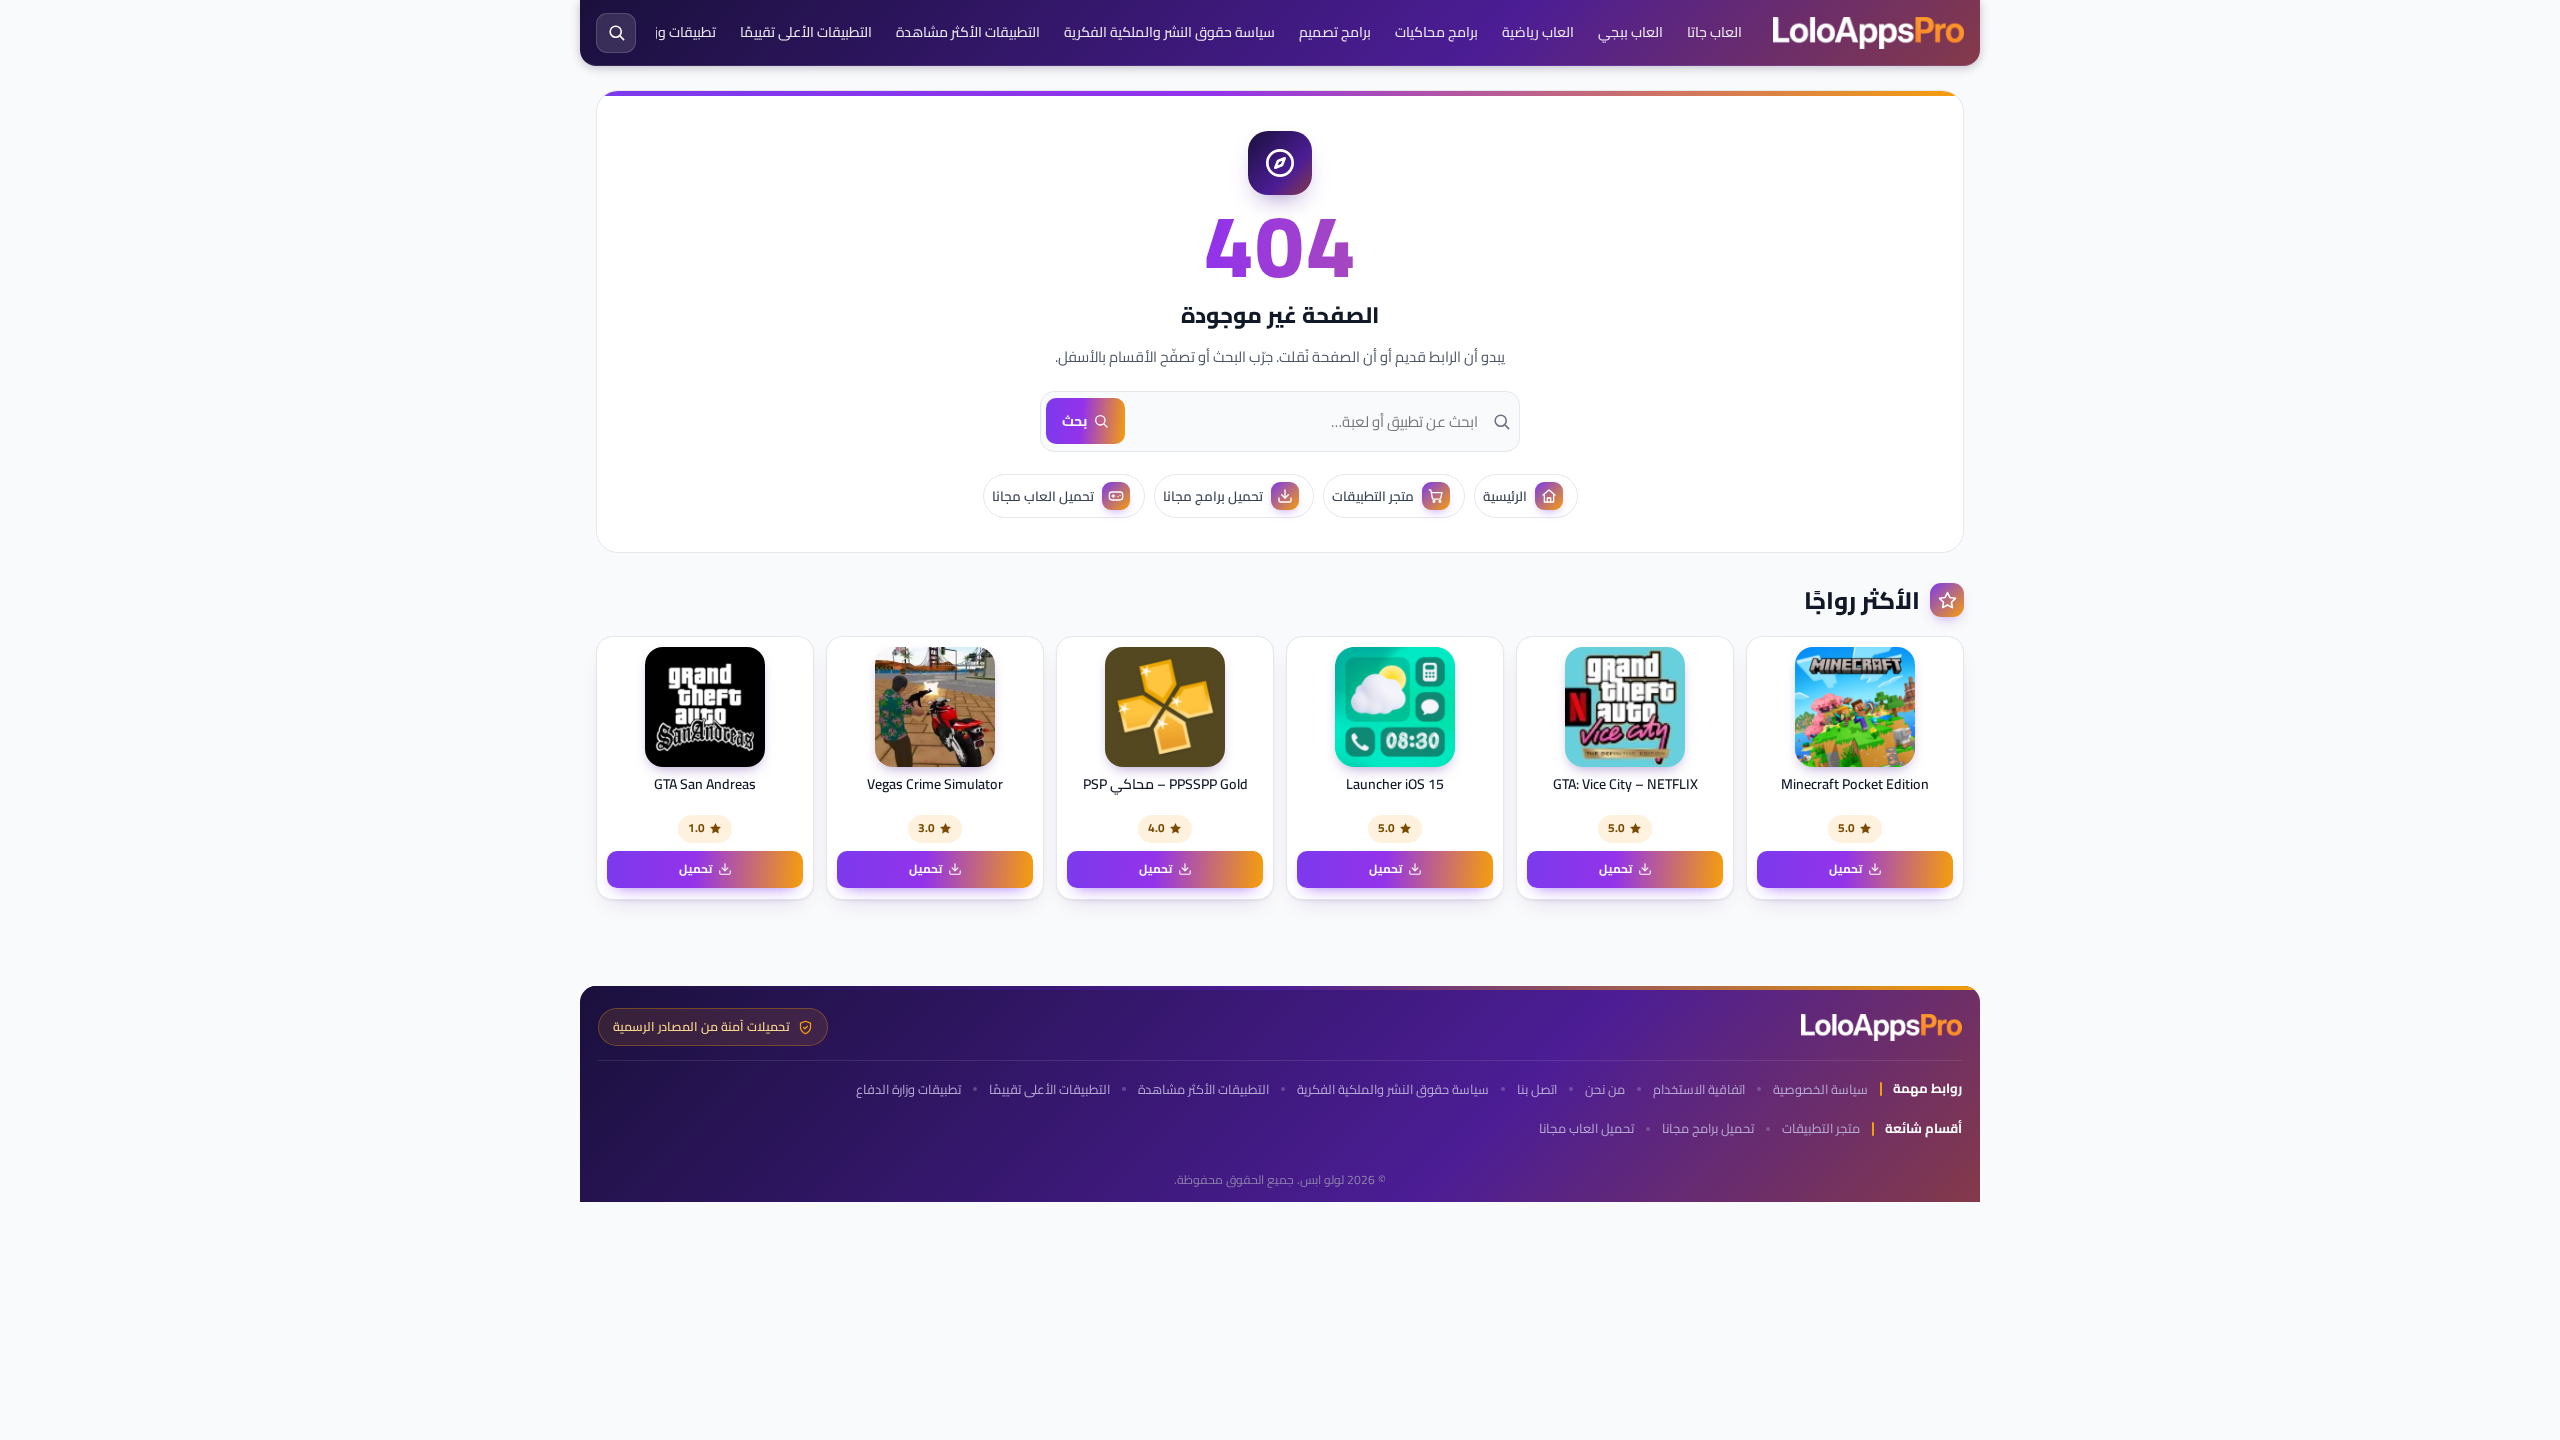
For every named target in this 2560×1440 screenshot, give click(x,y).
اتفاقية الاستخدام (1699, 1089)
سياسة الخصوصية (1820, 1089)
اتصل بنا (1537, 1089)
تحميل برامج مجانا (1708, 1128)
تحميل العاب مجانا (1586, 1128)
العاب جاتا (1714, 32)
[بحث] (616, 33)
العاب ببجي (1630, 32)
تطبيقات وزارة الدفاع (657, 32)
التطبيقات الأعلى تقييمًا (806, 32)
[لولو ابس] (1868, 33)
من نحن (1605, 1089)
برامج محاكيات (1436, 32)
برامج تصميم (1335, 32)
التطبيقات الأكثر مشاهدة (968, 32)
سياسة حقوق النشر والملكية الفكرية (1169, 32)
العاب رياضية (1538, 32)
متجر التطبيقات (1821, 1128)
